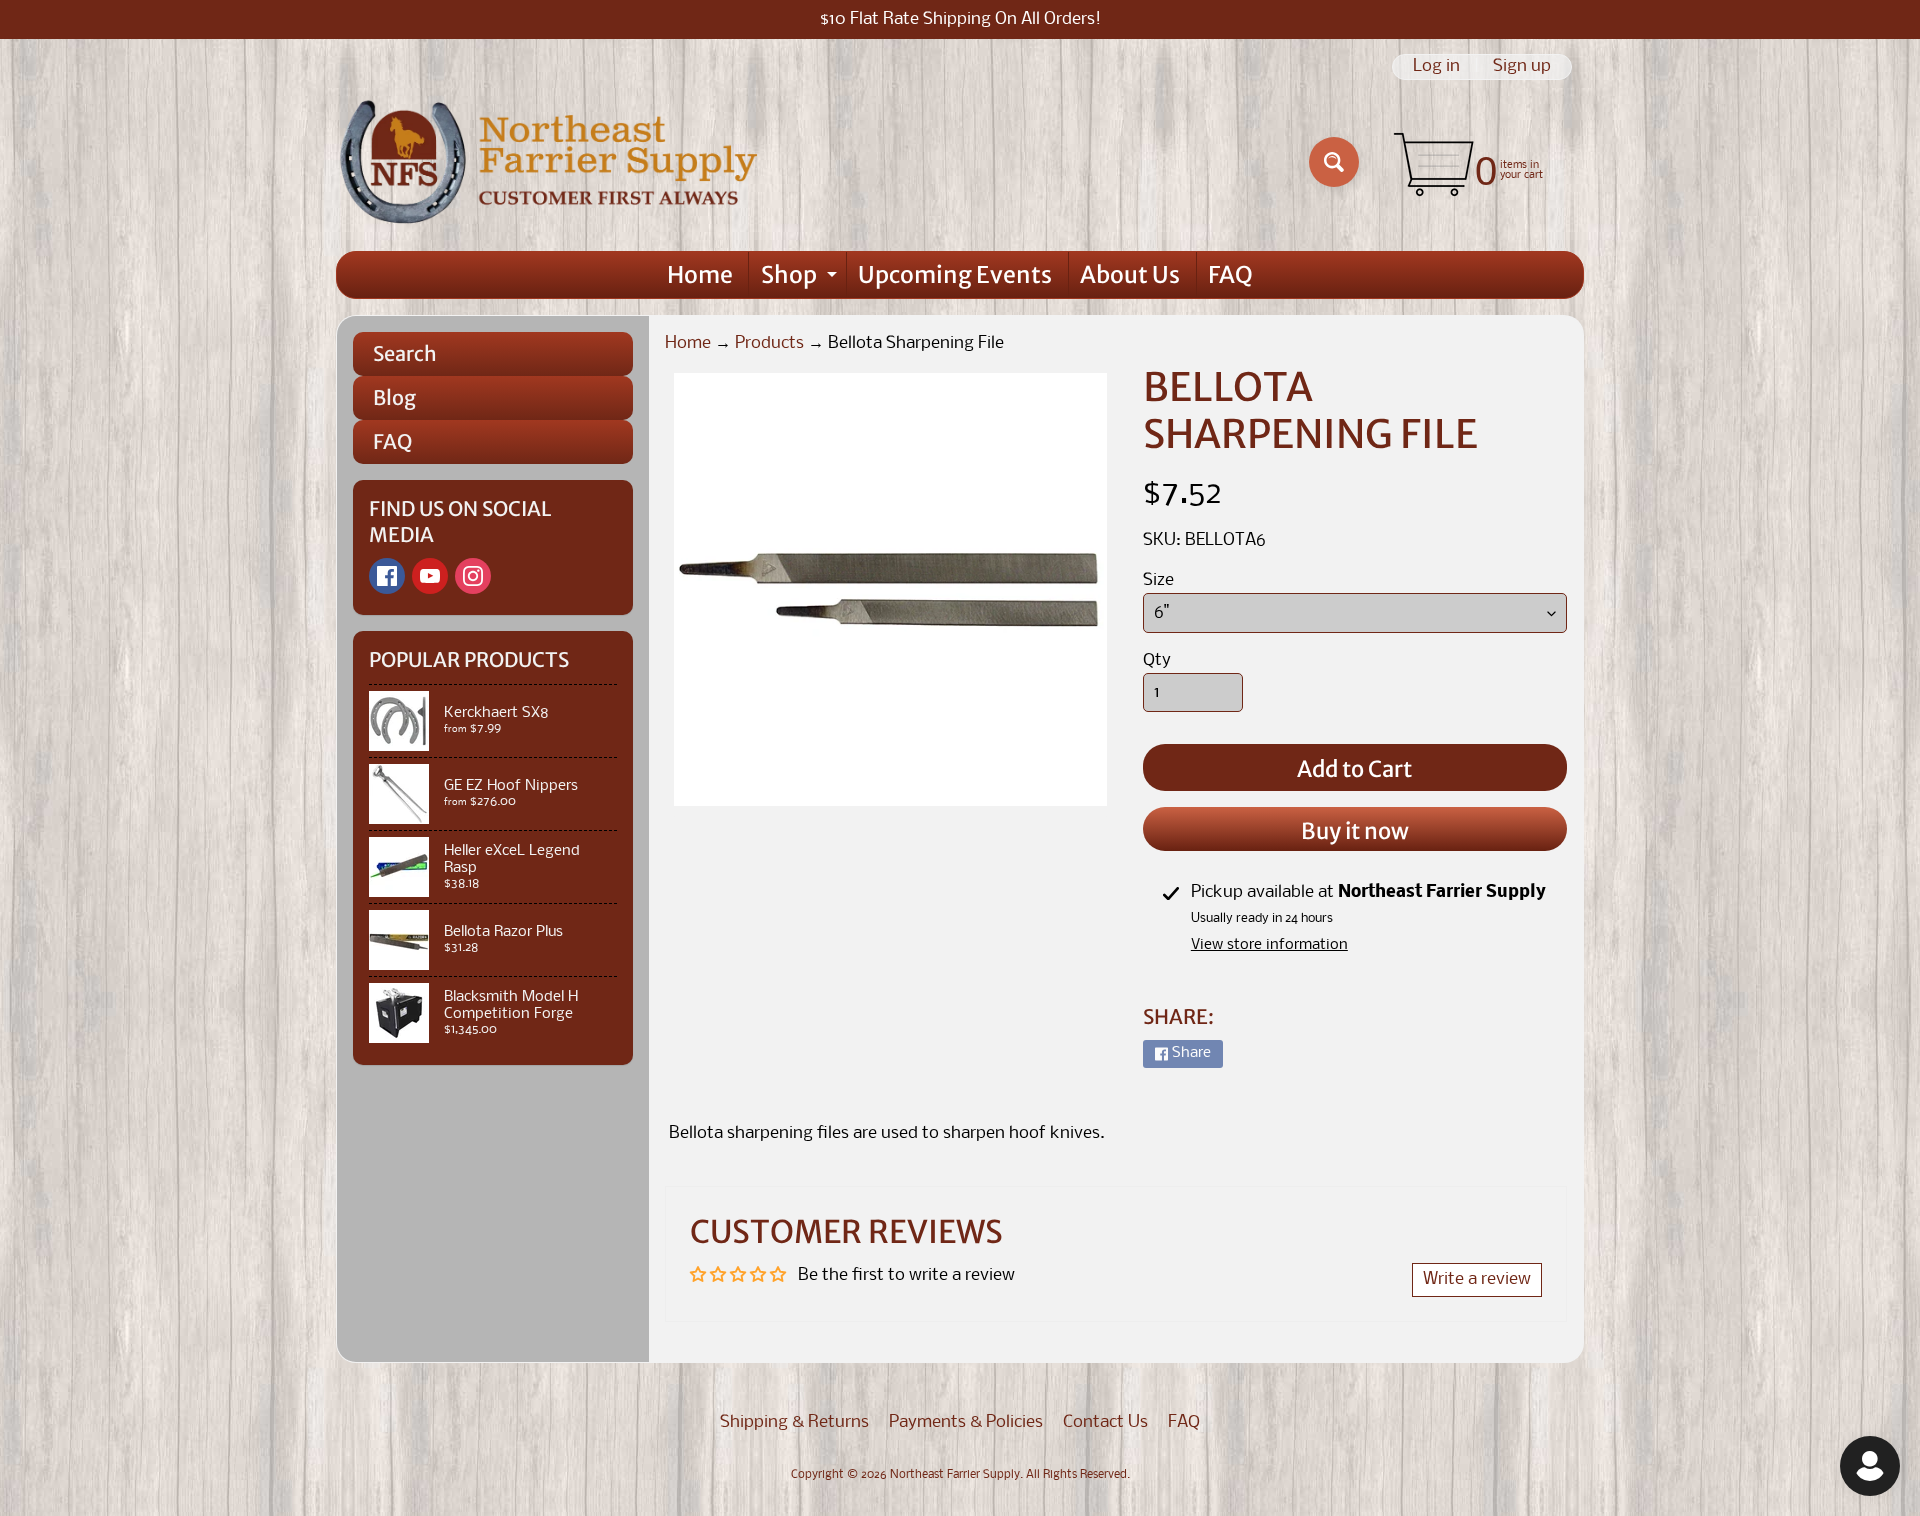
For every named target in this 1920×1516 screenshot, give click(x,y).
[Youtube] (430, 576)
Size (1158, 580)
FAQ (1230, 274)
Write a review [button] (1477, 1279)
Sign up (1522, 67)
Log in (1436, 67)
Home (700, 274)
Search (405, 353)
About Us (1130, 274)
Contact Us (1105, 1422)
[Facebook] (387, 576)
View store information (1269, 945)
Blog (394, 397)
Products (769, 343)
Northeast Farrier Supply (955, 1475)
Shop (801, 279)
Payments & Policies (966, 1422)
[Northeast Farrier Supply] (553, 162)
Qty (1157, 660)
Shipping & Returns (794, 1422)
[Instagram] (473, 576)
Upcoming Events (955, 274)
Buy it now (1355, 831)
